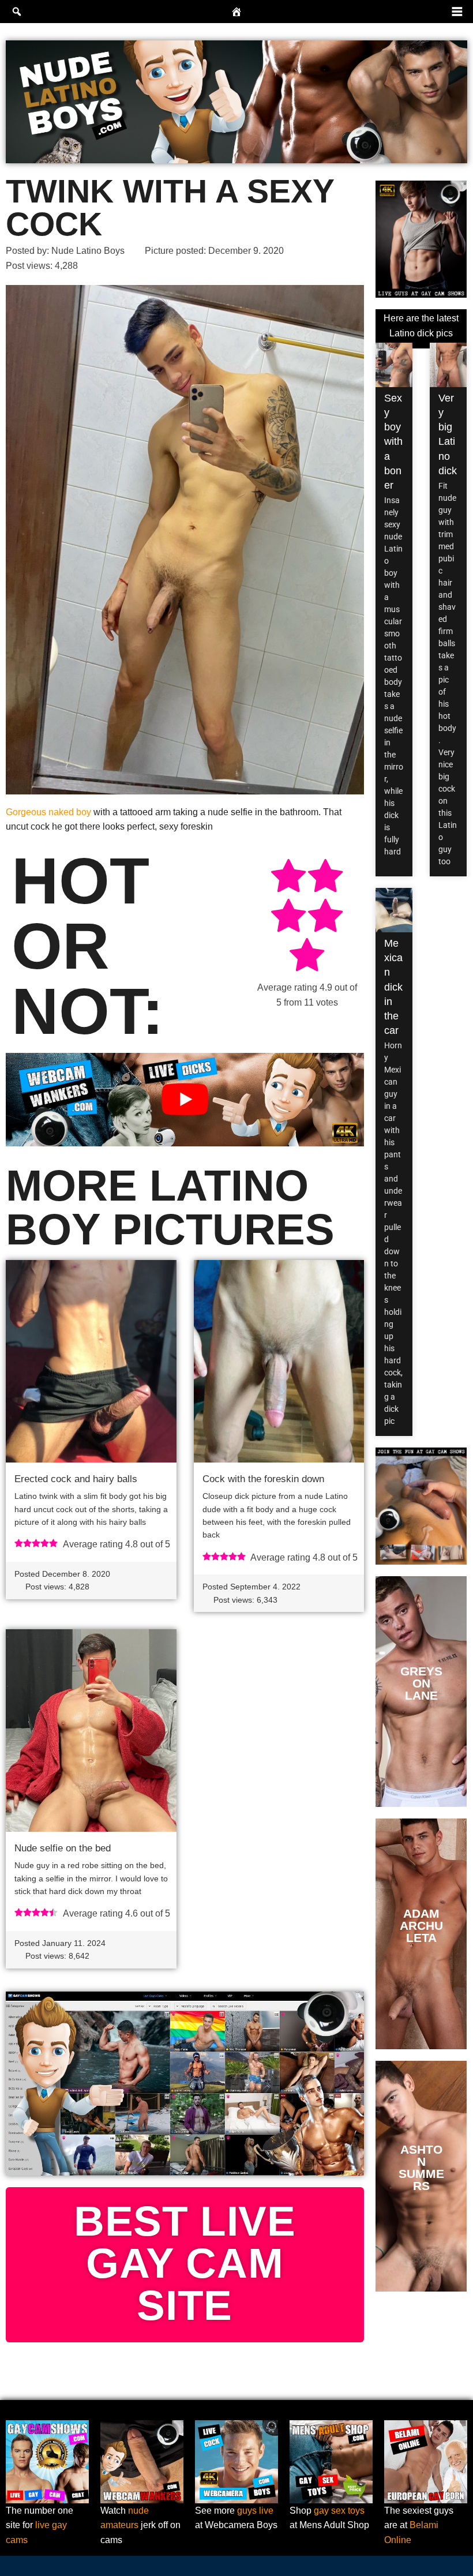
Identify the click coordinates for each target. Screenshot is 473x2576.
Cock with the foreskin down (263, 1479)
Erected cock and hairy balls (76, 1479)
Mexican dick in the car (393, 987)
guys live (255, 2511)
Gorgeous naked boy (48, 812)
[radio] (288, 878)
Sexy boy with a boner (393, 442)
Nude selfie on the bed (63, 1848)
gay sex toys (339, 2511)
